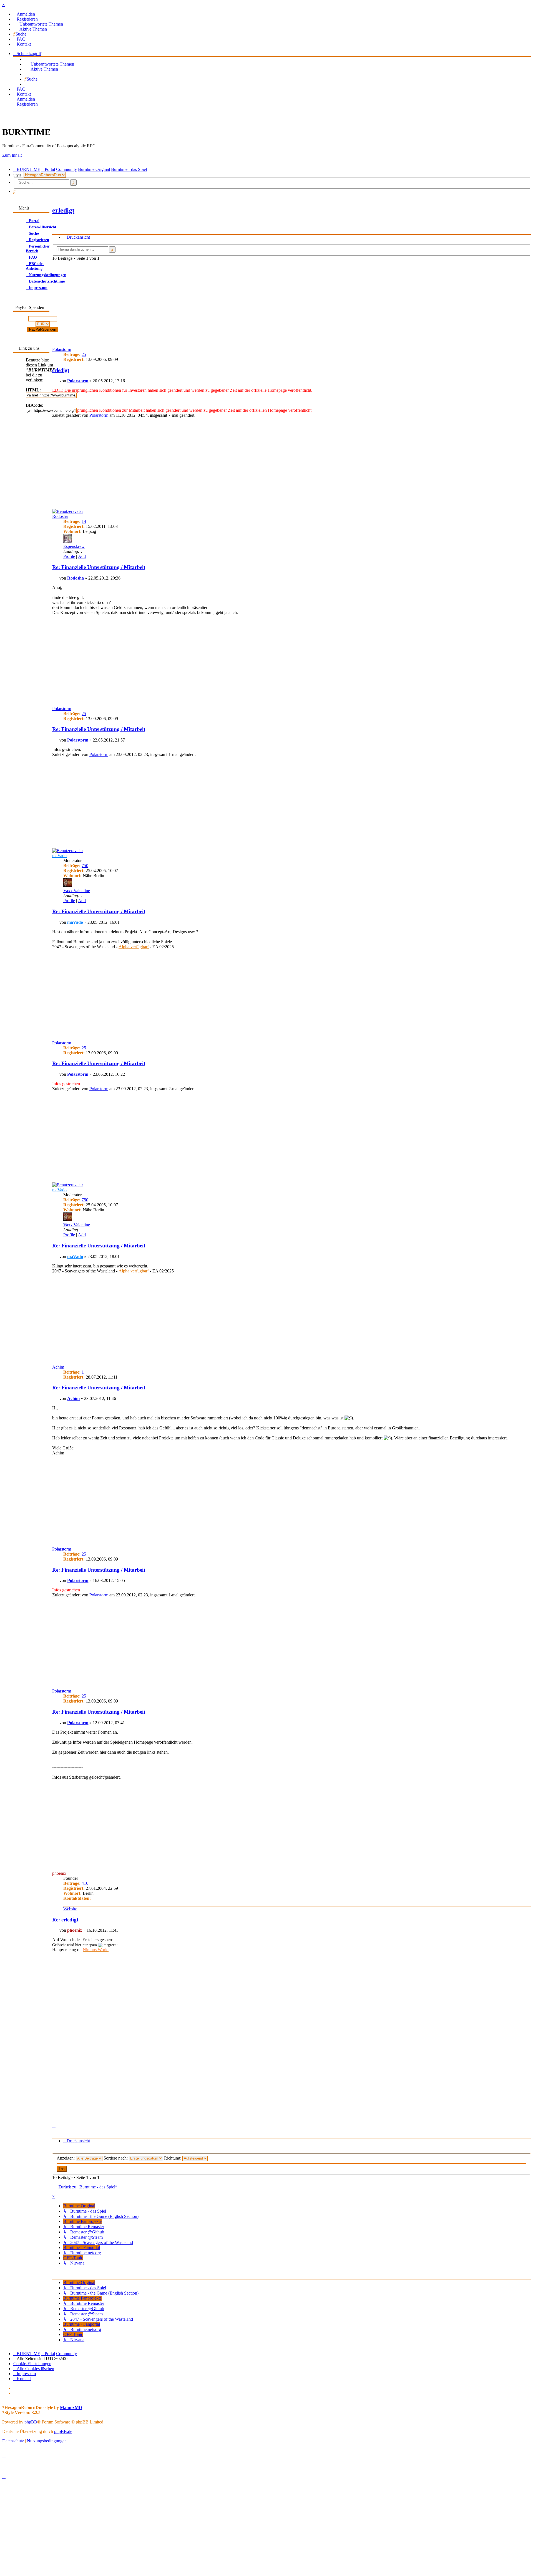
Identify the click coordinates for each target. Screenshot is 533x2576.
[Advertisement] (219, 303)
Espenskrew (74, 546)
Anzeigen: (66, 2158)
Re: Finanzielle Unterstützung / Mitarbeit (99, 567)
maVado (59, 856)
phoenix (59, 1873)
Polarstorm (78, 381)
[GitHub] (15, 2393)
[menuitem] (24, 14)
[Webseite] (15, 2388)
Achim (58, 1367)
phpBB (31, 2422)
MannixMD (71, 2407)
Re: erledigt (65, 1920)
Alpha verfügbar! (134, 947)
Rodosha (60, 516)
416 (85, 1883)
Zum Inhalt (12, 155)
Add (82, 556)
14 (84, 521)
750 (85, 866)
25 (84, 354)
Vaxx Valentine (77, 891)
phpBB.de (63, 2431)
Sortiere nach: (116, 2158)
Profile (69, 556)
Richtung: (173, 2158)
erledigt (61, 370)
